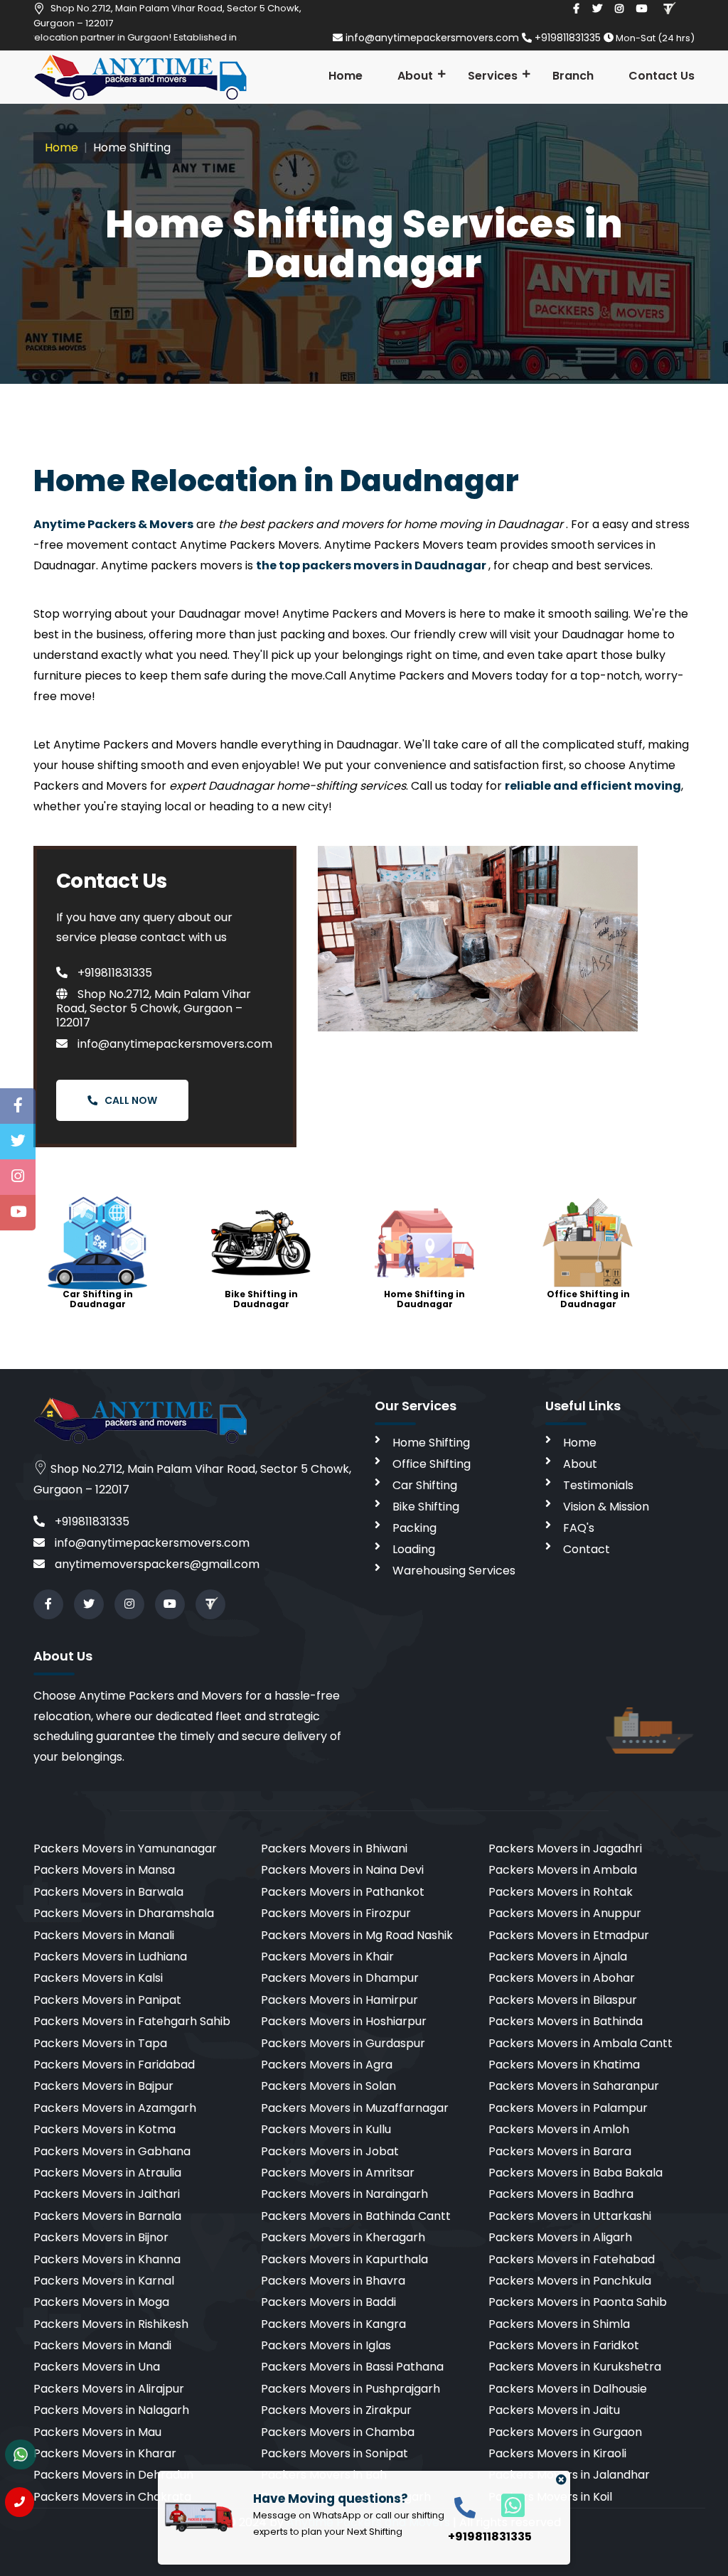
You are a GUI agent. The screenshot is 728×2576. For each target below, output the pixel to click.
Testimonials (598, 1485)
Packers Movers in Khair (327, 1957)
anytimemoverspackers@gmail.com (156, 1564)
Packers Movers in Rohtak (561, 1892)
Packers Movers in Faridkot (564, 2345)
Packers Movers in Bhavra (333, 2281)
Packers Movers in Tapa (100, 2043)
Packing (414, 1528)
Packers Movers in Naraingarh (344, 2194)
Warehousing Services (454, 1571)
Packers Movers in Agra (327, 2065)
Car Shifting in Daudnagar (98, 1299)
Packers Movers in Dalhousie (568, 2389)
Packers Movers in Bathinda (566, 2021)
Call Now (131, 1100)
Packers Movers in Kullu (326, 2129)
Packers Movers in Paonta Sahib (578, 2302)
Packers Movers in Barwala (108, 1892)
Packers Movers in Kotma (105, 2129)
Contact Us (662, 76)
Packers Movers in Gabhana (112, 2151)
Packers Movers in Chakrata (112, 2497)
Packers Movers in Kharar (105, 2453)
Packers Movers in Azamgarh (115, 2108)
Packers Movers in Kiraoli (557, 2453)
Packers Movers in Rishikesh (111, 2324)
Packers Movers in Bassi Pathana (352, 2367)
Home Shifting (431, 1443)
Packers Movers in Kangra (333, 2324)
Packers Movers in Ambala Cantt (580, 2043)
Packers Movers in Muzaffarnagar (355, 2108)
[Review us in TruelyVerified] (669, 9)
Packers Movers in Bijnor (101, 2237)
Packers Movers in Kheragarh (343, 2237)
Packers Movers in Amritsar (338, 2173)
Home (346, 76)
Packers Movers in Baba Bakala (576, 2173)
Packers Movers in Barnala (107, 2216)
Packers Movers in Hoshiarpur (344, 2021)
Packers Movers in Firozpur (336, 1913)
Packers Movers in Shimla (559, 2324)
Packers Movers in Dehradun (113, 2475)
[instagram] (619, 9)
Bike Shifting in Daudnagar (261, 1299)
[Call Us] (20, 2502)
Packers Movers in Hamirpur (339, 2000)
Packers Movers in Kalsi (98, 1978)
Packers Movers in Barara (560, 2151)
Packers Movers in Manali (104, 1935)
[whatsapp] (505, 2505)
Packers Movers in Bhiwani (334, 1848)
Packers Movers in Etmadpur (569, 1935)
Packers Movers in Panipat (107, 2000)
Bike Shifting (426, 1507)
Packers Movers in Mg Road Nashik (357, 1935)
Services (493, 76)
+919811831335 (568, 38)
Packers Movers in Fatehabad (572, 2259)
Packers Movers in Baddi (328, 2302)
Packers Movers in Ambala (563, 1870)
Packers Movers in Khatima (564, 2065)
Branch (573, 76)
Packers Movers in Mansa (104, 1870)
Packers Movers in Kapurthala (344, 2259)
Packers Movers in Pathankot (343, 1892)
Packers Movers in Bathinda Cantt (356, 2216)
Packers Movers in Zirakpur (336, 2410)
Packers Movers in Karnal (104, 2281)
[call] (465, 2507)
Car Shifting (425, 1485)
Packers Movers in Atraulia (107, 2173)
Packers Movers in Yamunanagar (125, 1848)
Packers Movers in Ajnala (558, 1957)
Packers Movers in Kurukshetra (575, 2367)
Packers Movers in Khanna (107, 2259)
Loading (414, 1549)
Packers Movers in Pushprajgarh (350, 2389)
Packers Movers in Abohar (562, 1978)
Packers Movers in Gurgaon (565, 2432)
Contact (587, 1549)
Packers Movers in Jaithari (107, 2194)
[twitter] (597, 9)
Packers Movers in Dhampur (340, 1978)
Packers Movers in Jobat (330, 2151)
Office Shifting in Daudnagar (588, 1299)
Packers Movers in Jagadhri (565, 1848)
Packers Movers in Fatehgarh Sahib (132, 2021)
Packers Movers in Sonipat (334, 2453)
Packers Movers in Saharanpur (574, 2086)
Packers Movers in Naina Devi (342, 1870)
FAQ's (579, 1528)
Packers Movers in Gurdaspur (343, 2043)
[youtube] (642, 9)
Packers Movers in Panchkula (570, 2281)
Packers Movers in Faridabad (114, 2065)
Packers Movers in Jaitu (554, 2410)
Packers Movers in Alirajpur (109, 2389)
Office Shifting (432, 1464)
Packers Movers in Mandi (102, 2345)
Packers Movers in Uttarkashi (570, 2216)
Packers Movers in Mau (97, 2432)
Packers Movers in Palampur (568, 2108)
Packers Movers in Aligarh (560, 2237)
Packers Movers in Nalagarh (111, 2410)
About (415, 76)
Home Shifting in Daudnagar (424, 1299)
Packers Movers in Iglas (326, 2345)
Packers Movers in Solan (328, 2086)
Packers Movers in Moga (101, 2302)
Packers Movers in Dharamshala (124, 1913)
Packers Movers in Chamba (338, 2432)
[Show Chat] (21, 2454)
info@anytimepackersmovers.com (432, 38)
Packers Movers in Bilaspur (563, 2000)
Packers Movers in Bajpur (103, 2086)
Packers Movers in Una (97, 2367)
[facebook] (576, 9)
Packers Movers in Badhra (561, 2194)
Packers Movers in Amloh (559, 2129)
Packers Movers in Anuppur (565, 1913)
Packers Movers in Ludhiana (110, 1957)
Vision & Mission (606, 1507)
